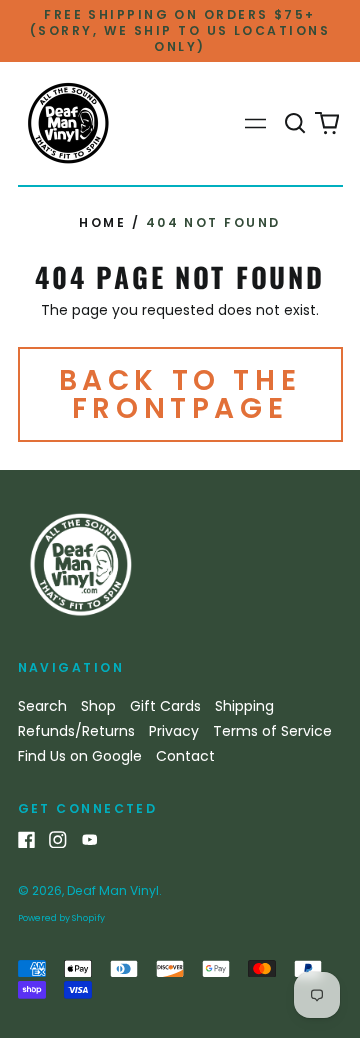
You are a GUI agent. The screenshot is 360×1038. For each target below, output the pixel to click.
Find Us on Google (80, 756)
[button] (296, 124)
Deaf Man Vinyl (113, 890)
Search (42, 706)
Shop (98, 706)
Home (102, 222)
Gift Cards (165, 706)
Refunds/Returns (76, 731)
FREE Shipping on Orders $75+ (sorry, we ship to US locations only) (180, 30)
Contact (185, 756)
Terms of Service (272, 731)
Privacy (174, 731)
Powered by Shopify (61, 918)
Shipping (244, 706)
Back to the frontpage (180, 394)
